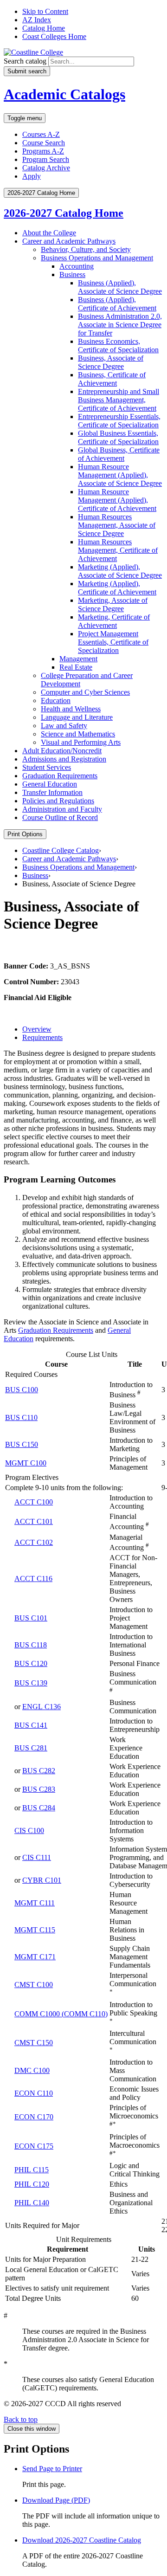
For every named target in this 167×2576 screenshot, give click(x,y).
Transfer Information (52, 792)
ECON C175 (34, 2146)
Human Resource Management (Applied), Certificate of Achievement (117, 500)
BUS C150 (22, 1444)
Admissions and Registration (64, 759)
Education (56, 700)
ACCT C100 (34, 1502)
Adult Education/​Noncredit (62, 751)
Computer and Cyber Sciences (85, 692)
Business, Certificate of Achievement (112, 379)
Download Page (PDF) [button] (56, 2500)
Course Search (44, 143)
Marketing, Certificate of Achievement (114, 621)
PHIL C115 (32, 2170)
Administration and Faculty (62, 809)
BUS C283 (39, 1789)
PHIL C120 (32, 2184)
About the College (49, 233)
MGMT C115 (35, 1930)
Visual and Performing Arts (81, 742)
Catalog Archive (46, 168)
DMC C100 (32, 2070)
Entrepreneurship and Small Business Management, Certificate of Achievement (119, 400)
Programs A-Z (43, 151)
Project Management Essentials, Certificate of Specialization (113, 642)
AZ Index (37, 20)
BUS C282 (39, 1771)
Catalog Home (44, 28)
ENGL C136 (42, 1707)
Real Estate (76, 667)
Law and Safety (64, 726)
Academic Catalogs (64, 94)
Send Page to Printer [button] (52, 2469)
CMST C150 (34, 2043)
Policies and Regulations (58, 801)
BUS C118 (31, 1645)
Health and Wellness (71, 709)
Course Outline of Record (60, 817)
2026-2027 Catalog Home (64, 213)
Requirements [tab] (42, 1037)
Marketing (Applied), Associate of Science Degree (120, 571)
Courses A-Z (41, 134)
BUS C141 (31, 1725)
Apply (32, 176)
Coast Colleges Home (54, 36)
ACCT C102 (34, 1542)
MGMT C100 (26, 1463)
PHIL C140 (32, 2203)
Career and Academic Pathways (69, 241)
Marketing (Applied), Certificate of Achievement (117, 588)
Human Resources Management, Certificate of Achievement (118, 550)
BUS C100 (22, 1390)
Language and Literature (77, 717)
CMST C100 (34, 1985)
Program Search (46, 159)
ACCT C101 (34, 1521)
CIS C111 (37, 1857)
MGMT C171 (35, 1957)
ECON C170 (34, 2117)
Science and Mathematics (78, 734)
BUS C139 (31, 1683)
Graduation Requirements (60, 776)
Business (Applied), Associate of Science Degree (120, 287)
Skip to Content (45, 11)
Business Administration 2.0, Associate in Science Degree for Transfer (120, 325)
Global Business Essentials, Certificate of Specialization (118, 437)
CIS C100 (29, 1830)
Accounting (77, 266)
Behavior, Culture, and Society (86, 249)
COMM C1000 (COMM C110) (61, 2014)
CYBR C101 (42, 1880)
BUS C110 (21, 1417)
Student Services (47, 767)
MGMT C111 (35, 1903)
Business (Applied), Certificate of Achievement (117, 304)
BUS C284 (39, 1808)
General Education (50, 784)
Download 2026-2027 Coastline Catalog (82, 2540)
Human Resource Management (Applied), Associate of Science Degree (120, 475)
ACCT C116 (33, 1579)
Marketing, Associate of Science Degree (113, 604)
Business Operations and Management (97, 258)
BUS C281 (31, 1748)
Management (78, 659)
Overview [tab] (37, 1029)
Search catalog (25, 61)
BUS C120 (31, 1663)
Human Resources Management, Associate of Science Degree (117, 525)
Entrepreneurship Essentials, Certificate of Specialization (119, 421)
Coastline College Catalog (61, 850)
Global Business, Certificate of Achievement (119, 454)
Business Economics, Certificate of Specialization (118, 345)
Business (72, 274)
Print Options (25, 834)
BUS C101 (31, 1618)
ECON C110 (34, 2093)
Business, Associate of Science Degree (111, 362)
